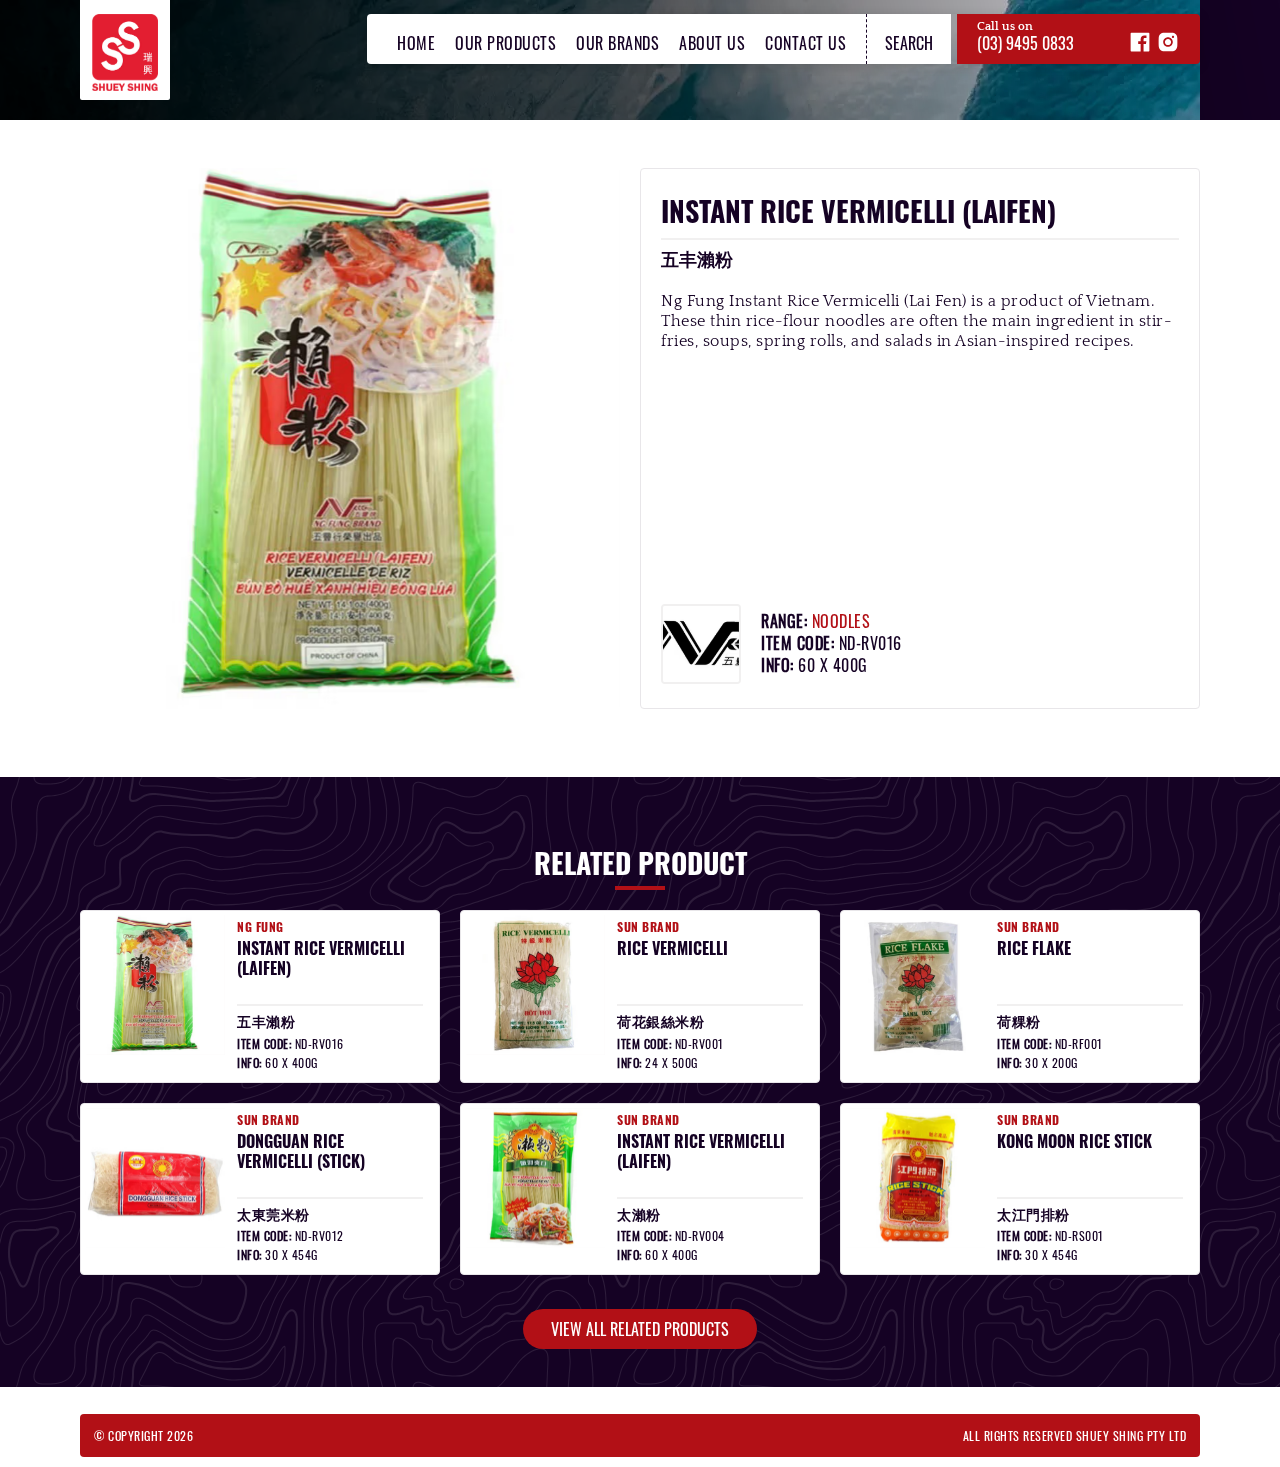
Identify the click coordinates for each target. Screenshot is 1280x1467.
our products (505, 43)
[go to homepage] (125, 25)
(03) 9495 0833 (1025, 43)
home (416, 43)
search (909, 43)
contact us (805, 43)
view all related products (640, 1329)
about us (712, 43)
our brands (617, 43)
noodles (841, 621)
